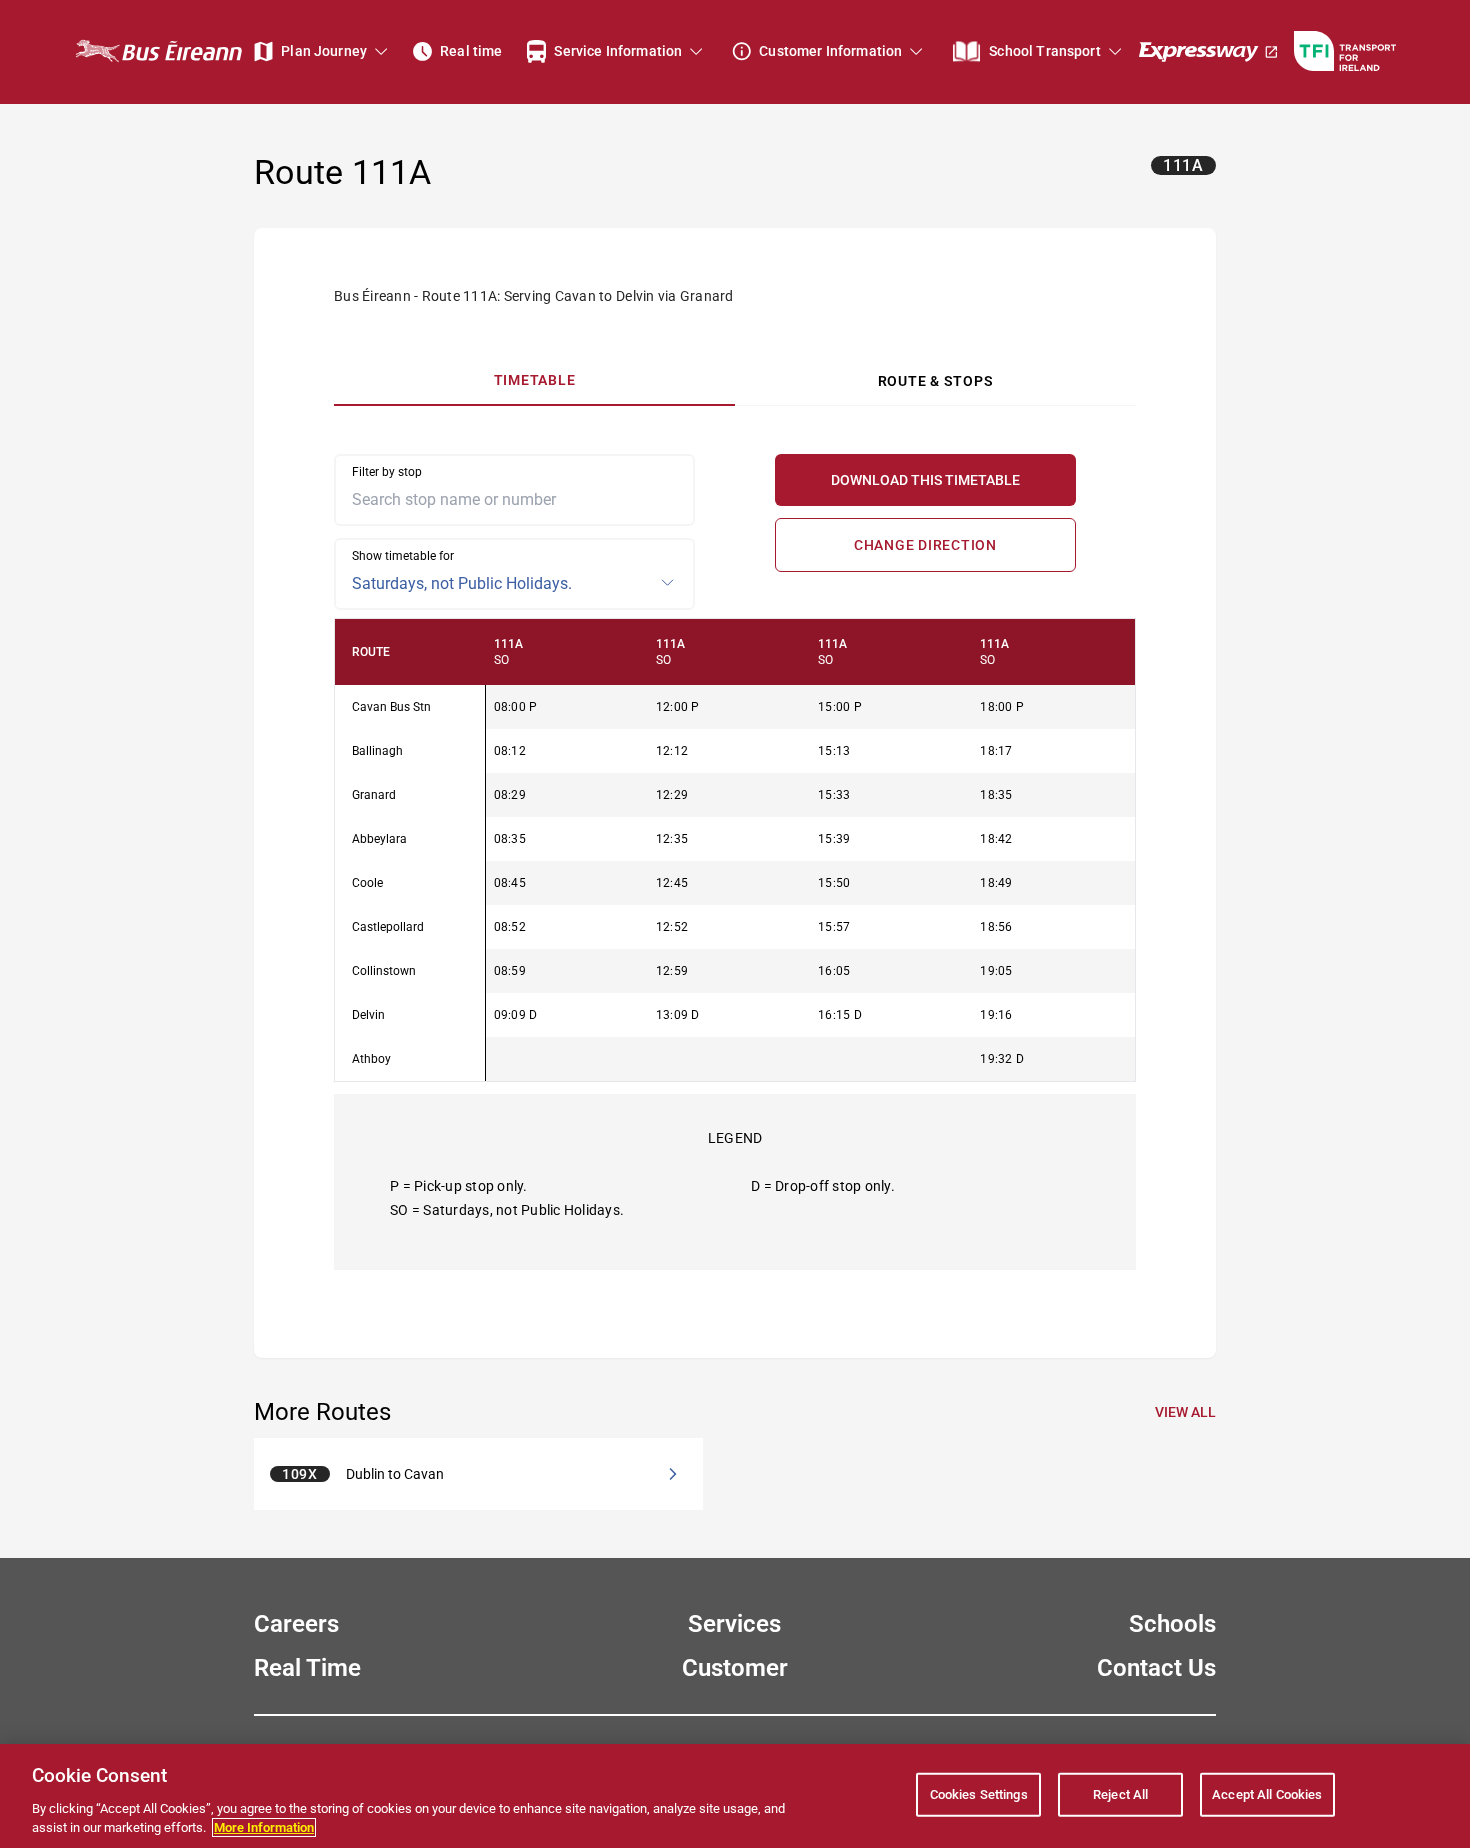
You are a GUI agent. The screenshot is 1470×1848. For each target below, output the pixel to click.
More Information (264, 1827)
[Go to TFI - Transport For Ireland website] (1345, 51)
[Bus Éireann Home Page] (158, 51)
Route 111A (343, 172)
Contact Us (1156, 1668)
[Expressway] (1209, 51)
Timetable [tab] (535, 380)
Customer (735, 1668)
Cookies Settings (979, 1794)
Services (734, 1624)
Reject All (1120, 1794)
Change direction (925, 545)
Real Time (307, 1668)
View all (1185, 1412)
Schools (1172, 1624)
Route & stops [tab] (936, 381)
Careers (296, 1624)
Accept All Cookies (1267, 1794)
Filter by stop (387, 472)
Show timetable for (403, 556)
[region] (735, 850)
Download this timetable (925, 480)
